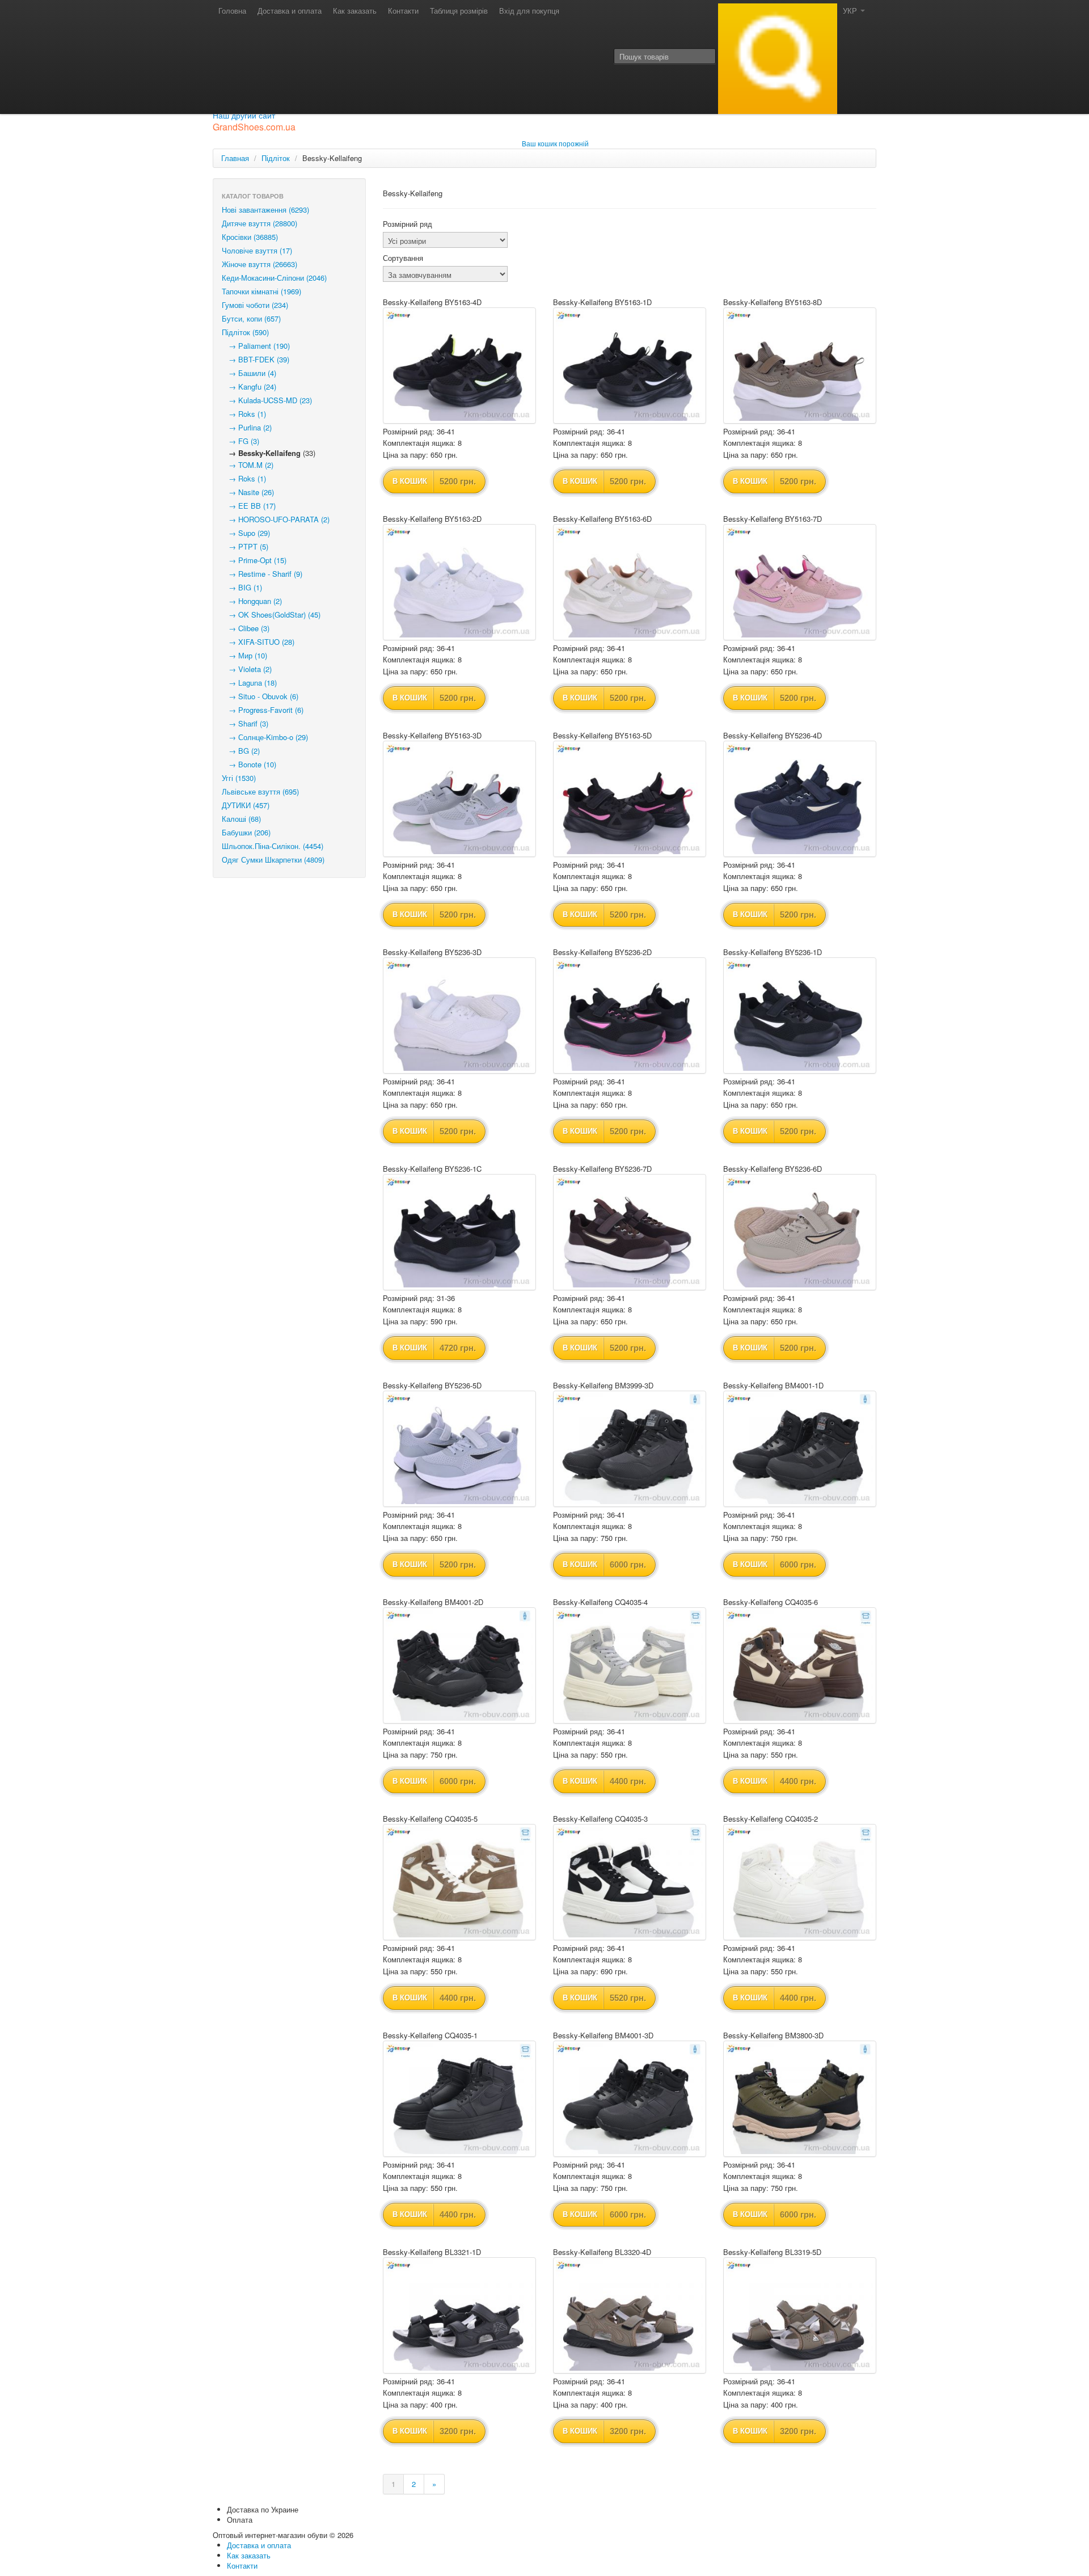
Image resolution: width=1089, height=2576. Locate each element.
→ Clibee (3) (246, 628)
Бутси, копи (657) (251, 318)
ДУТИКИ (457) (246, 805)
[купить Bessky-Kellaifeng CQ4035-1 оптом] (459, 2099)
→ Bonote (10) (249, 764)
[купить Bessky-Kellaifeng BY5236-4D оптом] (800, 799)
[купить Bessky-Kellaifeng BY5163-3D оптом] (459, 799)
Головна (232, 10)
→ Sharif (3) (245, 723)
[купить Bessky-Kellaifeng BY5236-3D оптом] (459, 1015)
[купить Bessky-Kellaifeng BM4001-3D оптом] (630, 2099)
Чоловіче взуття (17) (257, 250)
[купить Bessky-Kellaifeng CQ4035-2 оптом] (800, 1882)
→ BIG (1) (242, 587)
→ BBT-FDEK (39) (256, 359)
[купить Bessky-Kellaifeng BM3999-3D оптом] (630, 1449)
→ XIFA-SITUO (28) (258, 642)
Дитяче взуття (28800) (259, 223)
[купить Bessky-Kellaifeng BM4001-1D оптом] (800, 1449)
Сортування (403, 258)
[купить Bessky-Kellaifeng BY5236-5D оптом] (459, 1449)
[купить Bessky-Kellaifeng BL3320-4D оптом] (630, 2315)
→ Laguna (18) (249, 683)
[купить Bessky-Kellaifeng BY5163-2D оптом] (459, 582)
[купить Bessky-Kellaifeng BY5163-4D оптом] (459, 366)
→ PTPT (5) (245, 546)
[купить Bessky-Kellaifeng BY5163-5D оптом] (630, 799)
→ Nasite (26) (248, 492)
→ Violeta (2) (247, 669)
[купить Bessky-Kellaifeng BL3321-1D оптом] (459, 2315)
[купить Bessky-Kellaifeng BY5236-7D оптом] (630, 1232)
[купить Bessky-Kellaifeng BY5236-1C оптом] (459, 1232)
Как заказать (355, 10)
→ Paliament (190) (256, 346)
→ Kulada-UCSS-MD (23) (267, 400)
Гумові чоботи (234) (255, 305)
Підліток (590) (245, 332)
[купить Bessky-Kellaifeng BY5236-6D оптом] (800, 1232)
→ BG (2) (241, 751)
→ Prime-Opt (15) (254, 560)
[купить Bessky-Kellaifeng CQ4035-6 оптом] (800, 1665)
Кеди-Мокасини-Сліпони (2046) (274, 278)
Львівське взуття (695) (260, 791)
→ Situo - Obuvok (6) (260, 696)
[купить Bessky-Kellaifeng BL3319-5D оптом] (800, 2315)
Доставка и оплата (290, 10)
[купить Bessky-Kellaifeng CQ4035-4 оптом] (630, 1665)
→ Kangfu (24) (249, 387)
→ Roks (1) (244, 414)
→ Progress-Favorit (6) (263, 710)
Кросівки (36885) (250, 237)
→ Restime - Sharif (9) (262, 574)
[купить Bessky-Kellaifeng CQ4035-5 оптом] (459, 1882)
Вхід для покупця (529, 10)
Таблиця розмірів (459, 10)
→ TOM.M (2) (248, 465)
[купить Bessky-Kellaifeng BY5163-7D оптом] (800, 582)
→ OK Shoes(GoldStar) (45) (271, 615)
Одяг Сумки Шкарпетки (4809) (273, 860)
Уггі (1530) (239, 778)
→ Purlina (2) (247, 427)
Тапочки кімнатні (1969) (261, 291)
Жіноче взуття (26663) (259, 264)
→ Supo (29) (246, 533)
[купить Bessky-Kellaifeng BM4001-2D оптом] (459, 1665)
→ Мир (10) (244, 655)
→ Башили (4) (249, 373)
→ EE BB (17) (249, 506)
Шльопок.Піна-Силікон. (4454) (273, 846)
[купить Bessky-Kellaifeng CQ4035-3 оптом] (630, 1882)
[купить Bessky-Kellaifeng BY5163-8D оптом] (800, 366)
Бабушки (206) (246, 832)
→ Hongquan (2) (252, 601)
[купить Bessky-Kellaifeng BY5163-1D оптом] (630, 366)
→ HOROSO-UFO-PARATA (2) (276, 519)
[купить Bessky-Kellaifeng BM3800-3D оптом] (800, 2099)
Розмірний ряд (408, 224)
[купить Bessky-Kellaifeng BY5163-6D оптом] (630, 582)
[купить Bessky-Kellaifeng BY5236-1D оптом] (800, 1015)
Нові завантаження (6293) (265, 210)
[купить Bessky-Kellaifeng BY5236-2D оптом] (630, 1015)
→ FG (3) (240, 441)
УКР (851, 10)
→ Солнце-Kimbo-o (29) (265, 737)
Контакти (403, 10)
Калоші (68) (241, 819)
